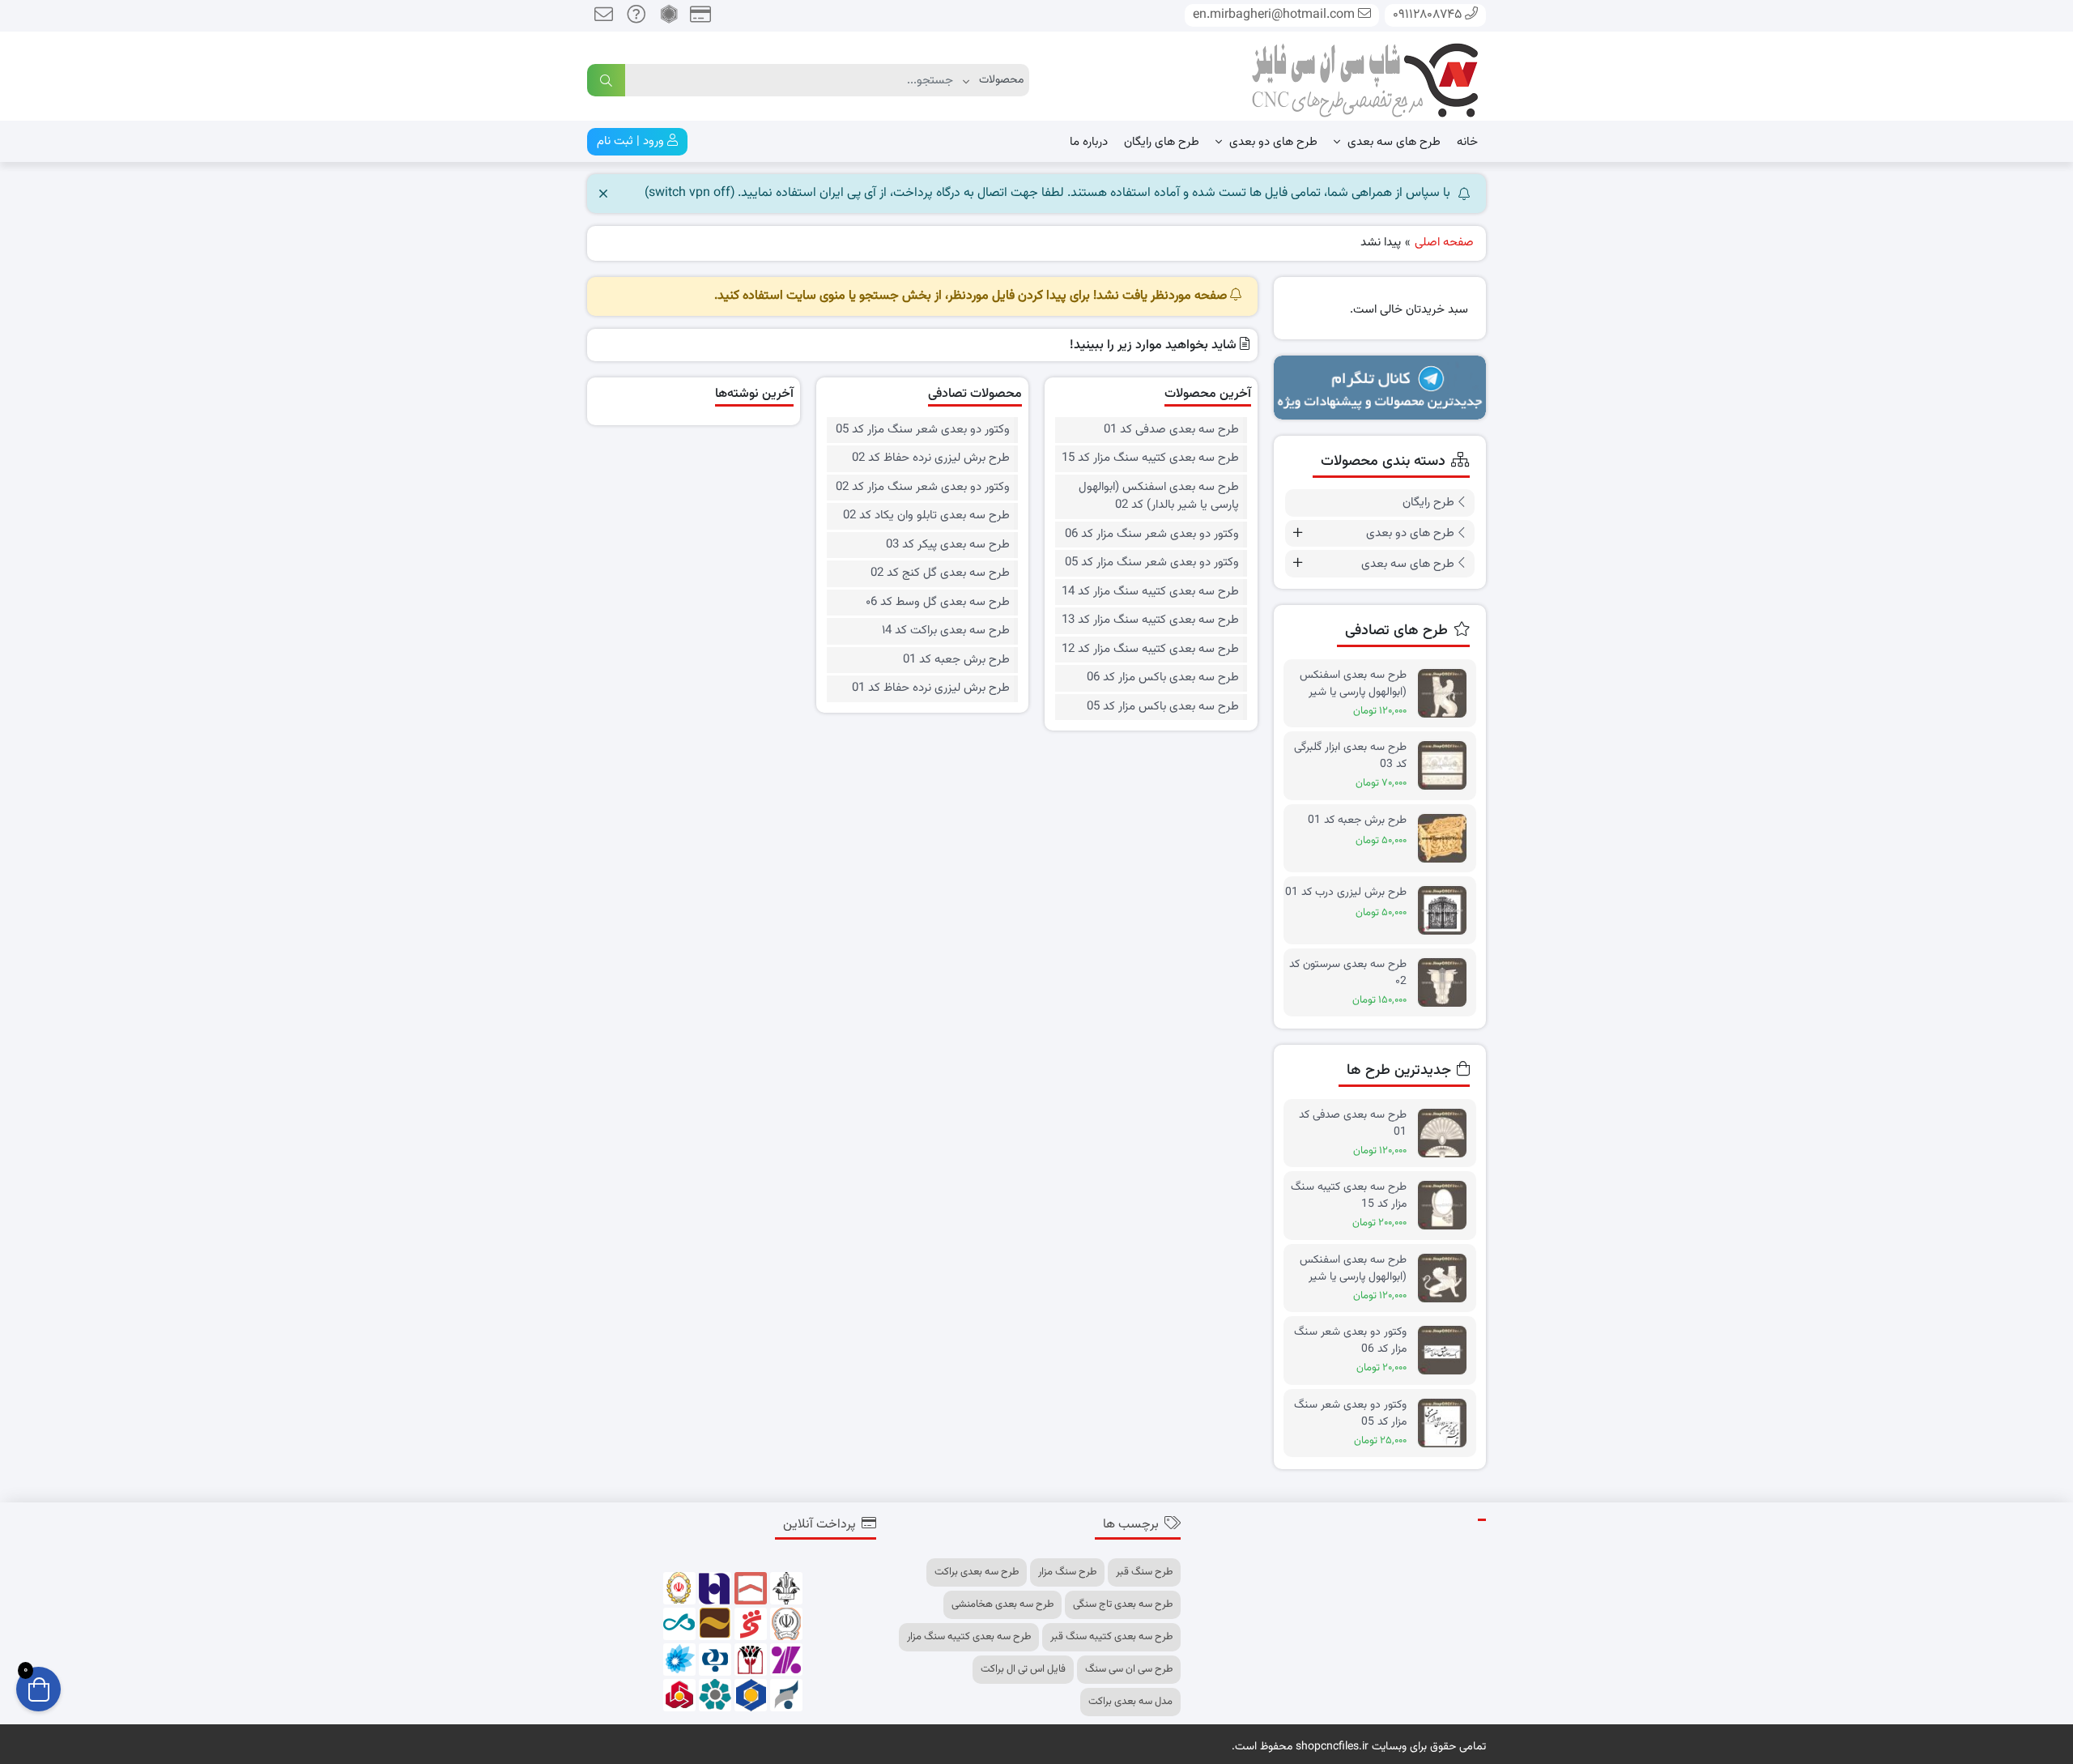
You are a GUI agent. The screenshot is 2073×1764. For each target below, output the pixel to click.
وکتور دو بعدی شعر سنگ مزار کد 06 (1151, 535)
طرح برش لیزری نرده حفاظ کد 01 (931, 688)
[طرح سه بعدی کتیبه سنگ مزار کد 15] (1446, 1206)
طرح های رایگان (1162, 142)
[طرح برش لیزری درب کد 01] (1446, 911)
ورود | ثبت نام (632, 141)
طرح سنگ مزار (1067, 1572)
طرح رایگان (1428, 503)
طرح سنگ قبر (1144, 1572)
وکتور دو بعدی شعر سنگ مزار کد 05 (1151, 563)
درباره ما (1089, 142)
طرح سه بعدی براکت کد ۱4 (946, 631)
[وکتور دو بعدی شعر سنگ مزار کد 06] (1446, 1351)
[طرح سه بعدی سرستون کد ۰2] (1446, 983)
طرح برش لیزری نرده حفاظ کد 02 (931, 458)
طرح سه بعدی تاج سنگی (1123, 1604)
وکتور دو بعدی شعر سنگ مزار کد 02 (923, 488)
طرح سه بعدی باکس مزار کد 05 (1162, 707)
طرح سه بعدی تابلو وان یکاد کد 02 (926, 516)
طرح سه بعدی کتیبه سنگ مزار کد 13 (1150, 620)
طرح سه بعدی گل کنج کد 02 (940, 573)
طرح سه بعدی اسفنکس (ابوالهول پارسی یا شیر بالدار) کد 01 (1353, 684)
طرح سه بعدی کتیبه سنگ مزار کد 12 (1150, 650)
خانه (1467, 142)
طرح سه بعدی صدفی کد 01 (1171, 430)
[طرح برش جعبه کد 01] (1446, 839)
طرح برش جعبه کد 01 (956, 660)
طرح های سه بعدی (1392, 142)
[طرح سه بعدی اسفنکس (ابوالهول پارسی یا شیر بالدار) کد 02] (1446, 1278)
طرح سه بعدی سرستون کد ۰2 (1348, 973)
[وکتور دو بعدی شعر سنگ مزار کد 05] (1446, 1423)
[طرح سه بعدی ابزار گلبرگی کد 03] (1446, 766)
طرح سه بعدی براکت (977, 1572)
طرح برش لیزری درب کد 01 (1346, 893)
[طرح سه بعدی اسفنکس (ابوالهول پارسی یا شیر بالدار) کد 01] (1446, 694)
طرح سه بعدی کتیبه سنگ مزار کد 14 (1150, 592)
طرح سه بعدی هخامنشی (1002, 1604)
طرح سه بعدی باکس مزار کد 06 (1162, 678)
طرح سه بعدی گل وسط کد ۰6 (938, 603)
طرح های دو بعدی (1272, 142)
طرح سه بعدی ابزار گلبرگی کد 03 (1350, 756)
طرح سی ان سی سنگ (1129, 1669)
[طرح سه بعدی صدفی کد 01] (1446, 1133)
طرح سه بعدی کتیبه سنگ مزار (969, 1637)
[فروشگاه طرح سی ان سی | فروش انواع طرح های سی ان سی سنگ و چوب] (1364, 77)
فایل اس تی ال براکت (1023, 1669)
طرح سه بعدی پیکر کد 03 (948, 545)
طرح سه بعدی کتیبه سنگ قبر (1111, 1637)
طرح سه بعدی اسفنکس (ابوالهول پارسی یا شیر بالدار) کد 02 (1158, 497)
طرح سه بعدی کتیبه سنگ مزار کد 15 (1150, 458)
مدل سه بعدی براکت (1130, 1702)
